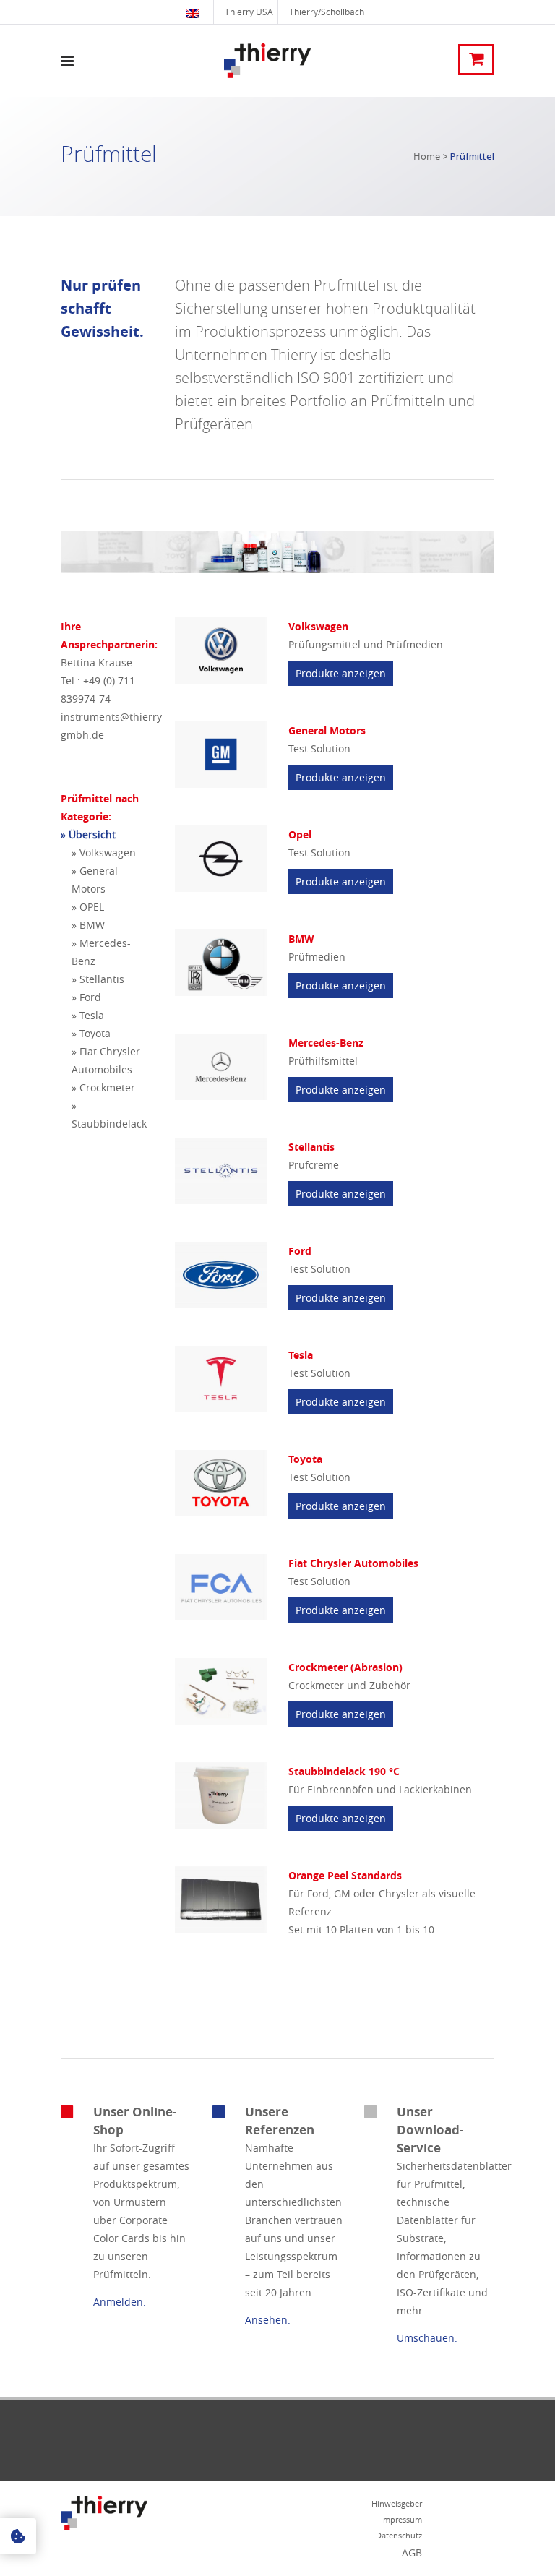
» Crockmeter (103, 1087)
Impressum (401, 2519)
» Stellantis (98, 979)
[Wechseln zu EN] (195, 12)
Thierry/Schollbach (327, 12)
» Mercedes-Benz (101, 952)
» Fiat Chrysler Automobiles (106, 1060)
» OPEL (88, 907)
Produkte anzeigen (341, 673)
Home (427, 156)
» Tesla (88, 1015)
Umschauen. (427, 2338)
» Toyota (91, 1033)
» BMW (88, 925)
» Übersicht (88, 834)
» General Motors (95, 880)
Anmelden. (120, 2302)
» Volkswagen (104, 853)
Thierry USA (249, 12)
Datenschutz (399, 2535)
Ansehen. (268, 2320)
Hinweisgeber (397, 2503)
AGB (412, 2553)
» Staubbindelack (109, 1115)
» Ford (86, 997)
